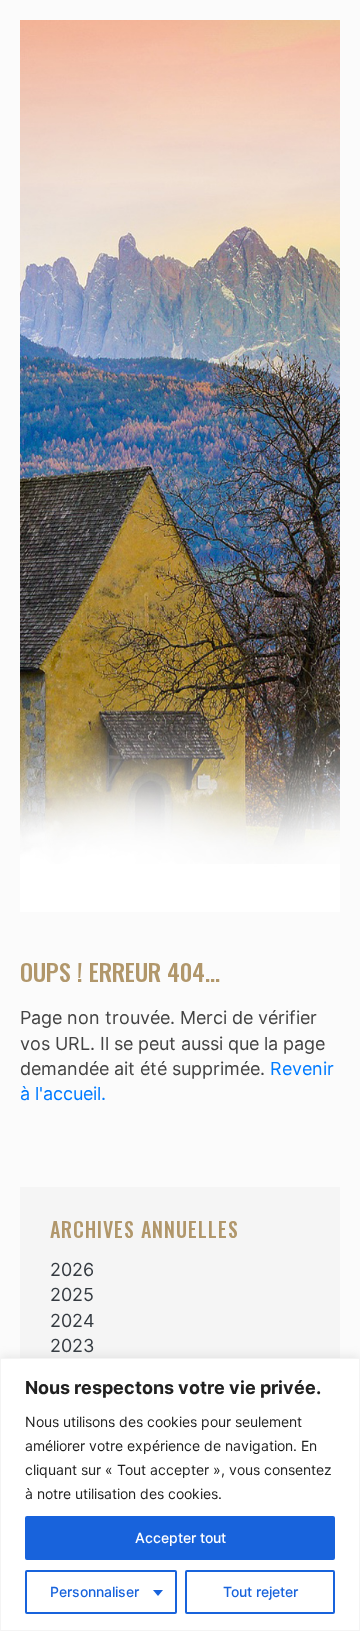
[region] (180, 1494)
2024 (72, 1320)
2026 (72, 1269)
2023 (72, 1345)
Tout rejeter (260, 1591)
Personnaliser (94, 1591)
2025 (72, 1294)
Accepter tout (180, 1537)
